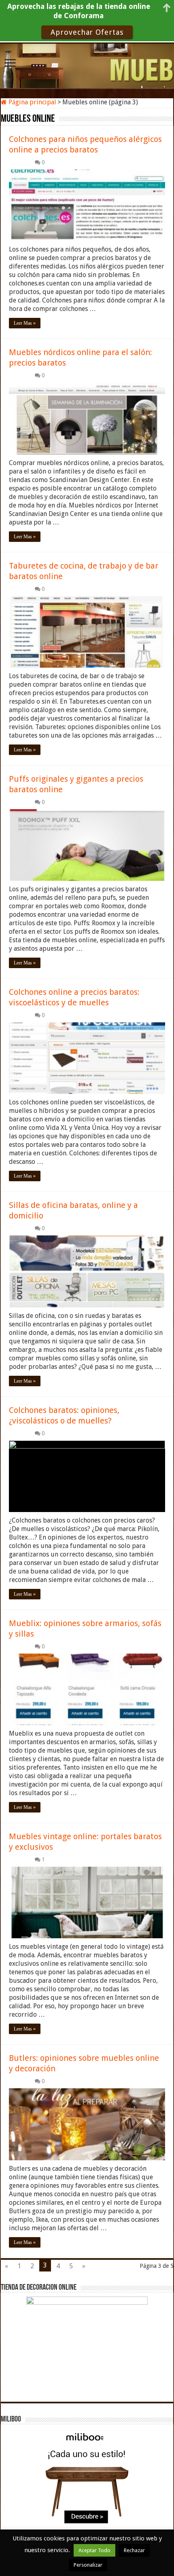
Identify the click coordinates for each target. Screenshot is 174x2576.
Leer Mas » (25, 323)
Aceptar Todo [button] (94, 2550)
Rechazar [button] (134, 2550)
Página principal (32, 102)
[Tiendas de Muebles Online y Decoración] (87, 65)
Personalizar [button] (88, 2565)
